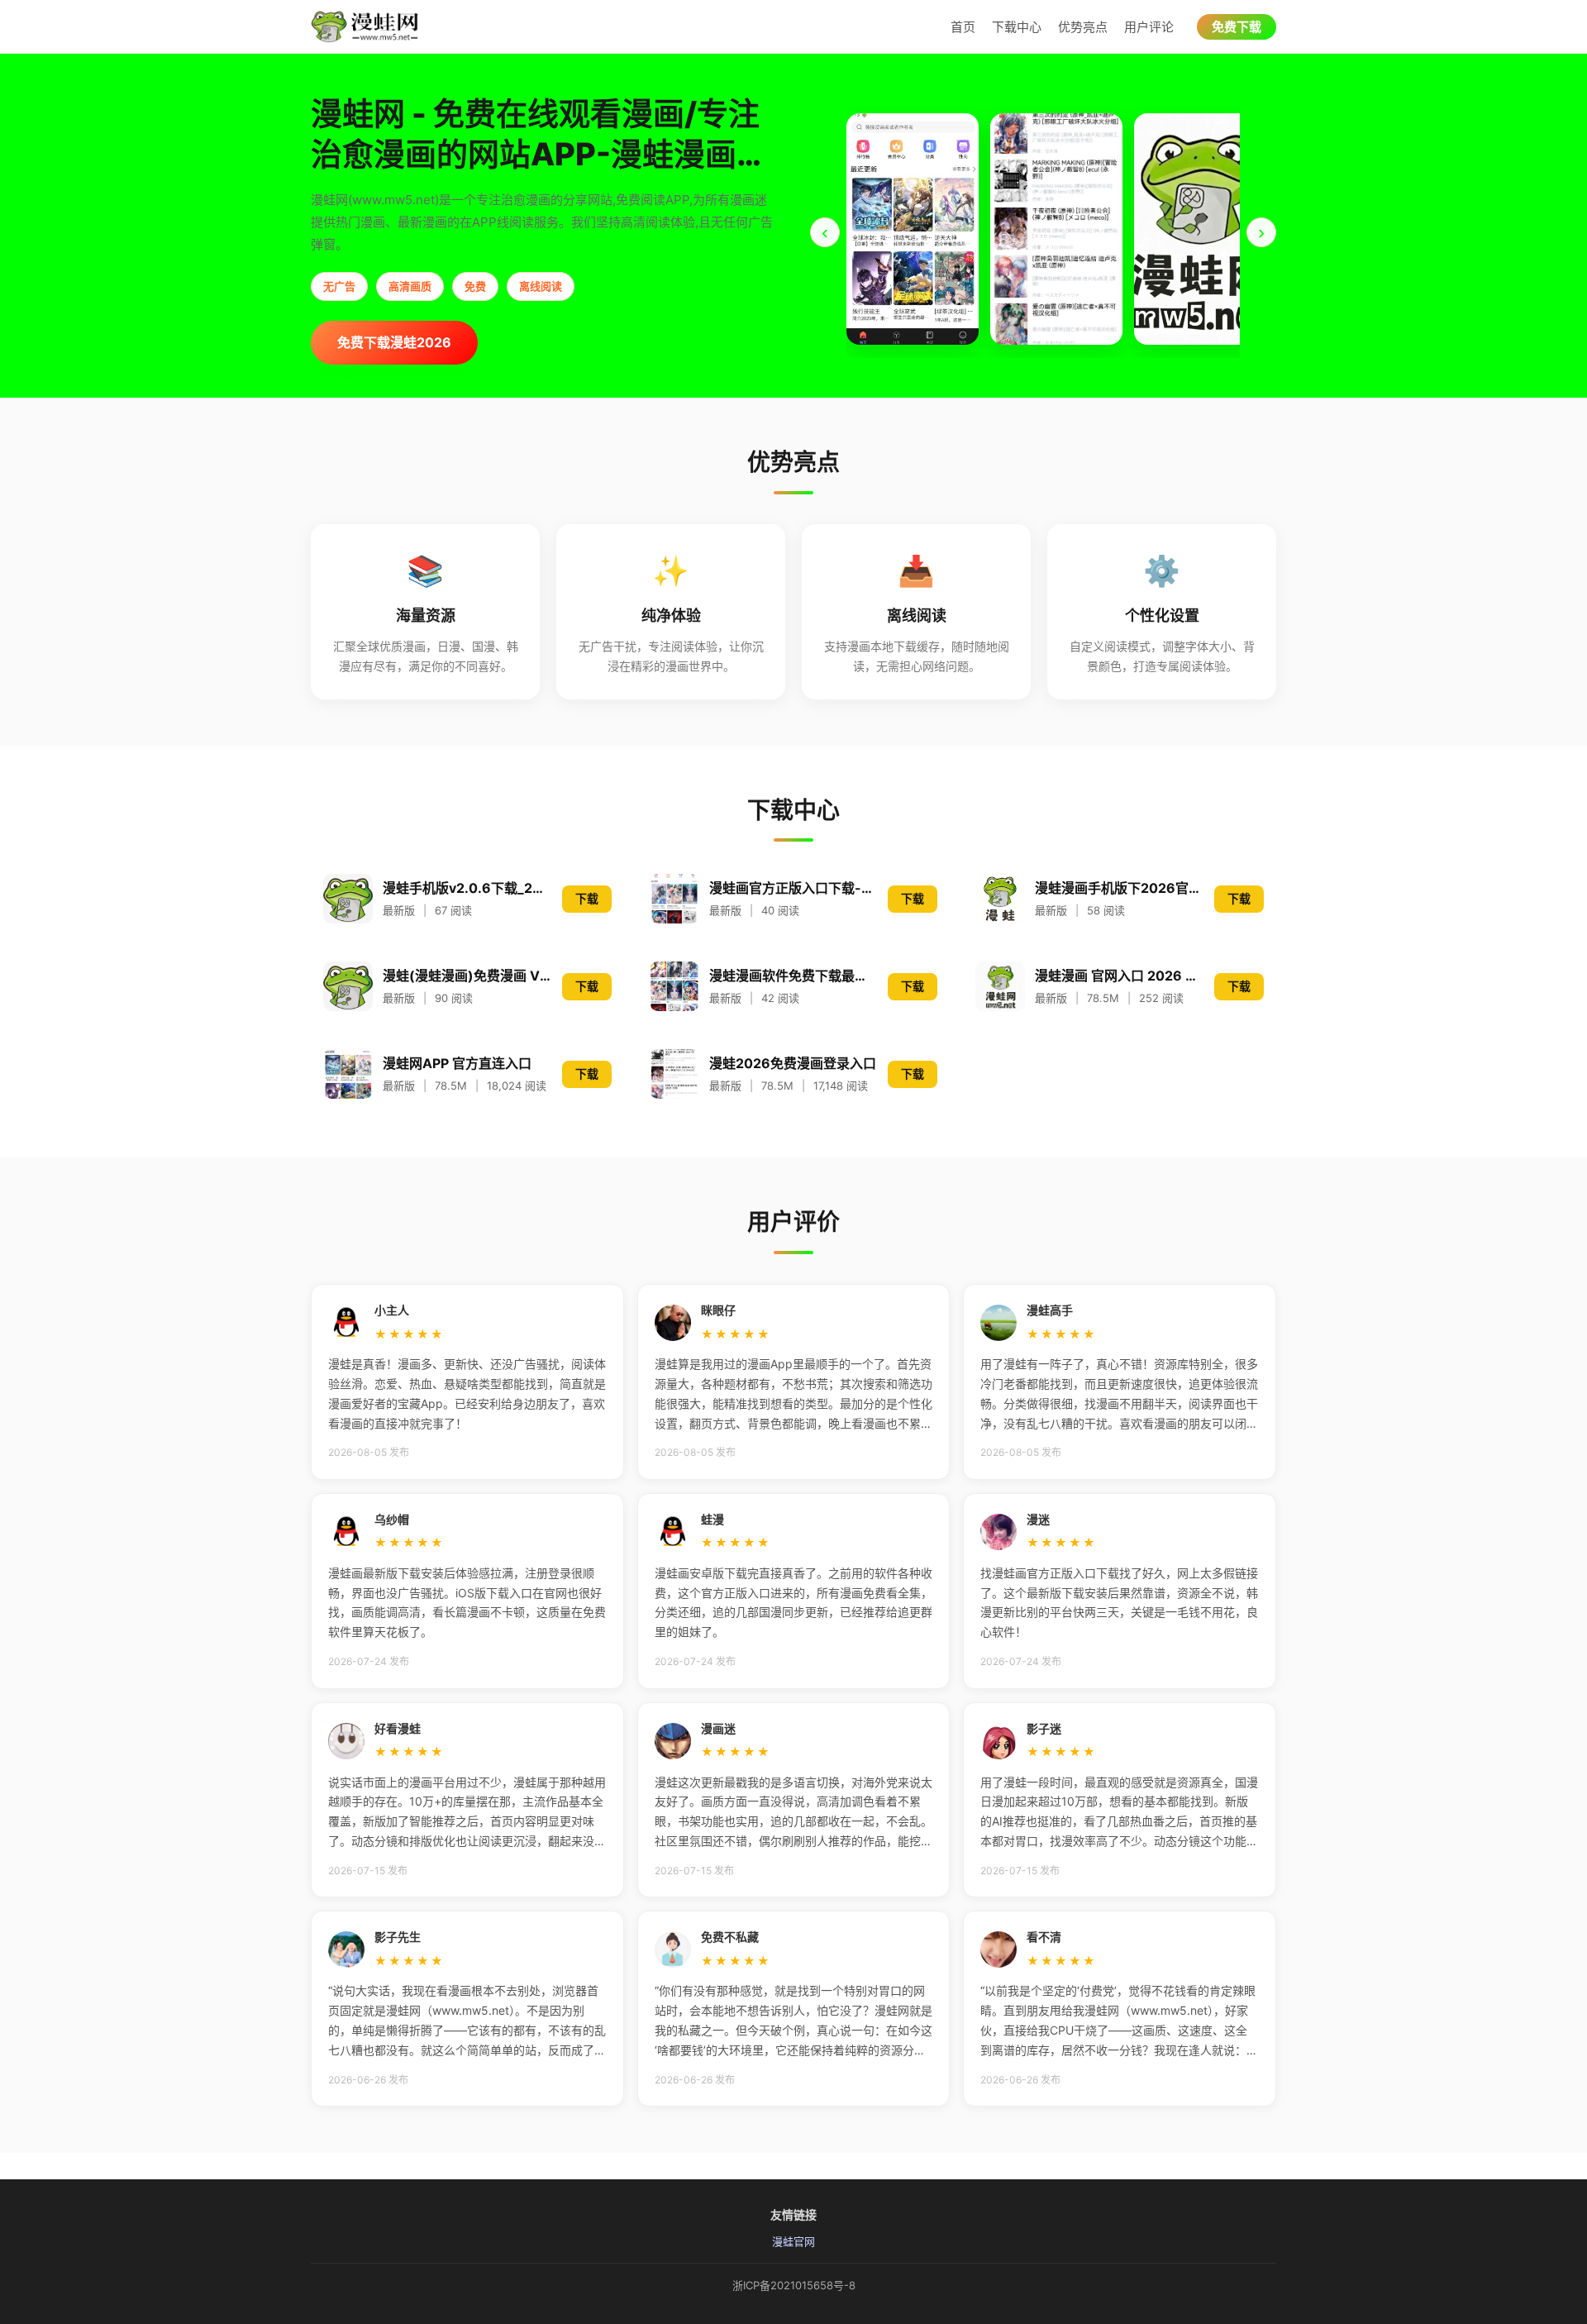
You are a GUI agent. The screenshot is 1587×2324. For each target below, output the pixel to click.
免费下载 (1237, 27)
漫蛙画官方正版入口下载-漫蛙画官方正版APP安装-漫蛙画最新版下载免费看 (794, 888)
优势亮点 (1083, 27)
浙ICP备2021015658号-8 (794, 2285)
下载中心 (1017, 27)
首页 (963, 27)
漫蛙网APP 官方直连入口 (457, 1063)
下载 (587, 898)
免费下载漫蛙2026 (394, 342)
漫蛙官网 (793, 2241)
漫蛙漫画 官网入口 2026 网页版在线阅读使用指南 (1120, 976)
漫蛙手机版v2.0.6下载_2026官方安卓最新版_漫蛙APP (467, 888)
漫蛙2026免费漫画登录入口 (793, 1063)
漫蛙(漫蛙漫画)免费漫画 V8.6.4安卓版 (467, 976)
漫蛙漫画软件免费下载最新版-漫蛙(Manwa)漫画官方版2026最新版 (794, 976)
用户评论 (1149, 27)
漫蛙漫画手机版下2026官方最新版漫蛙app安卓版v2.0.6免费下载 (1120, 888)
